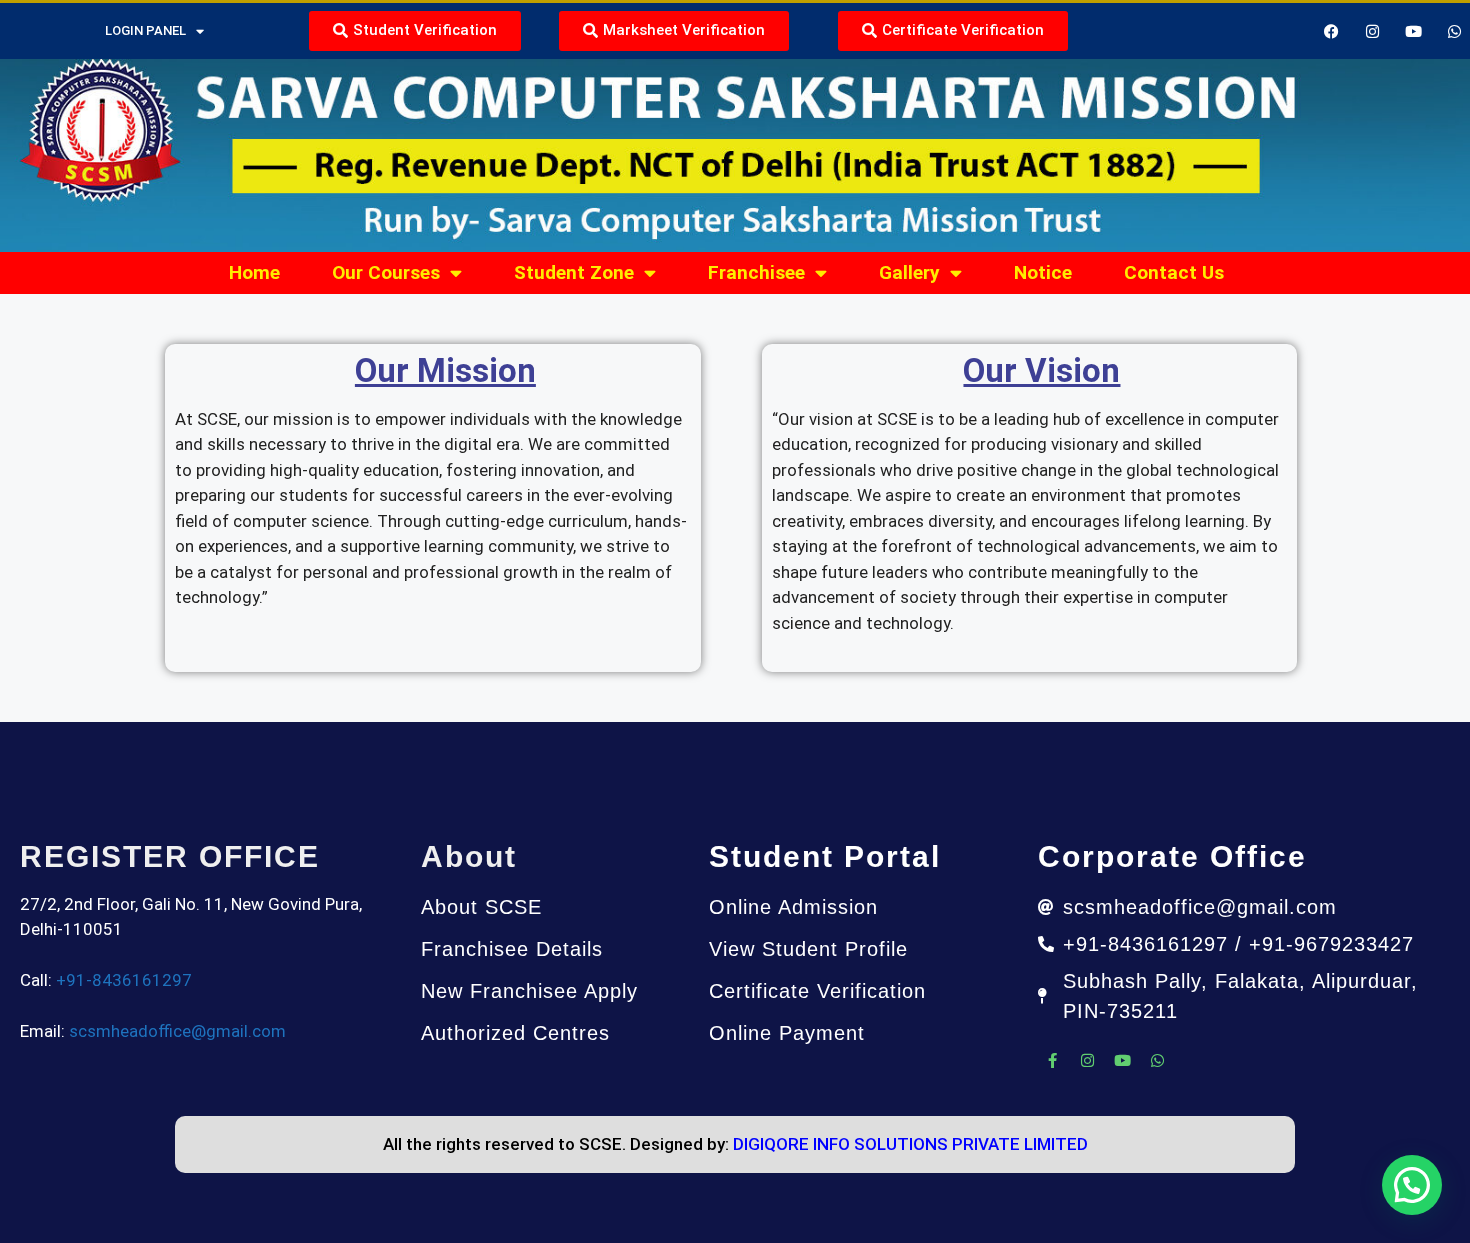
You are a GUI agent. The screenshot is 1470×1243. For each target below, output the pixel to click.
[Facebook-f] (1053, 1061)
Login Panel (145, 30)
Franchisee (756, 272)
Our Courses (386, 272)
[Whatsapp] (1455, 31)
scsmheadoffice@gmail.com (177, 1031)
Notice (1043, 272)
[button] (1412, 1185)
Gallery (909, 272)
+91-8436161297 (124, 980)
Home (254, 272)
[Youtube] (1123, 1061)
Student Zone (574, 272)
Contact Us (1174, 272)
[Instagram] (1088, 1061)
